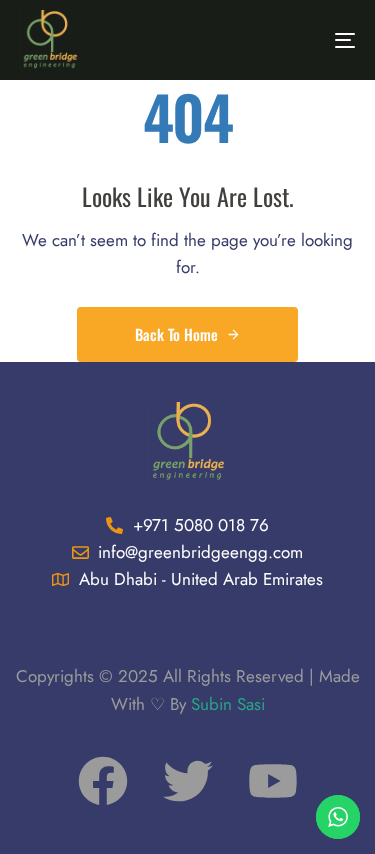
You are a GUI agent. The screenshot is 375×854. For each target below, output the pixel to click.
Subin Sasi (228, 704)
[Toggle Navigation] (299, 40)
